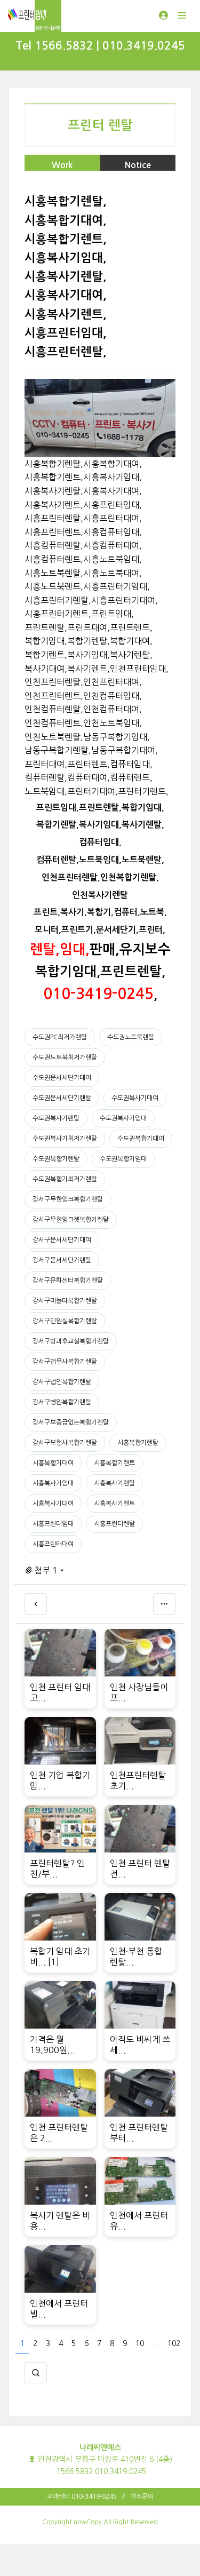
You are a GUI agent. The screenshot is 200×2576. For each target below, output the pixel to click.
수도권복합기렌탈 (56, 1159)
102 (174, 2343)
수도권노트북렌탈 (131, 1037)
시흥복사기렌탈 (114, 1483)
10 (140, 2343)
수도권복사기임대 (123, 1118)
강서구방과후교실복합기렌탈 (71, 1341)
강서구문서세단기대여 (62, 1240)
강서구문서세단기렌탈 (62, 1260)
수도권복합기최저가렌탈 (65, 1179)
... (156, 2343)
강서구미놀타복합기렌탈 (65, 1301)
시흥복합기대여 (53, 1463)
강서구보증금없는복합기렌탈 (71, 1422)
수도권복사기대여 (135, 1098)
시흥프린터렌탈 (114, 1524)
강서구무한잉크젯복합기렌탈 (71, 1220)
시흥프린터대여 (53, 1544)
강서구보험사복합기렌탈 (65, 1443)
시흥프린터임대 (53, 1524)
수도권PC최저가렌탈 (60, 1037)
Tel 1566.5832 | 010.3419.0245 (100, 46)
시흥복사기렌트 (114, 1504)
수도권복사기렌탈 (56, 1118)
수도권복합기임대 (123, 1159)
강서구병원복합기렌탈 (62, 1402)
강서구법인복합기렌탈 (62, 1382)
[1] (54, 1962)
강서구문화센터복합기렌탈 (68, 1281)
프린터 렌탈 (100, 125)
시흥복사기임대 (53, 1483)
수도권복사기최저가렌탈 (65, 1139)
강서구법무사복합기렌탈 (65, 1362)
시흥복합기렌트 (114, 1463)
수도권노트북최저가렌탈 (65, 1058)
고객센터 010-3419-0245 (82, 2497)
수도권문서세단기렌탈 (62, 1098)
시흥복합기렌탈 (138, 1443)
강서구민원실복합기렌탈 (65, 1321)
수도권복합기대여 (141, 1139)
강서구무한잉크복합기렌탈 (68, 1199)
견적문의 (142, 2497)
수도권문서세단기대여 (62, 1078)
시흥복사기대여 (53, 1504)
